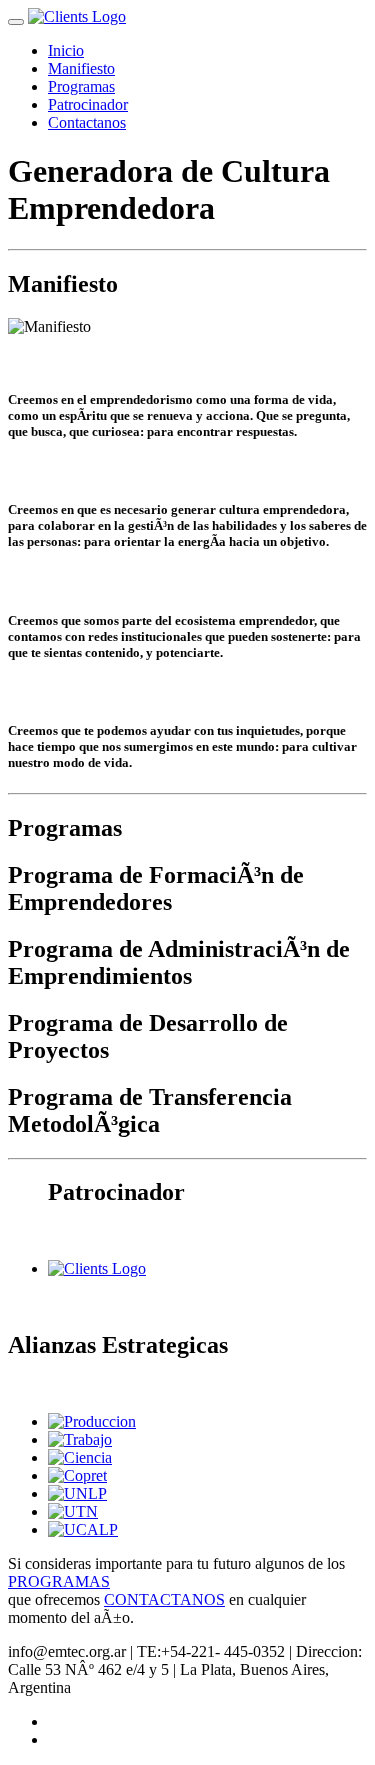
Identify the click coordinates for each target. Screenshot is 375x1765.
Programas (81, 86)
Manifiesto (81, 68)
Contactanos (87, 122)
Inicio (66, 50)
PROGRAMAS (59, 1581)
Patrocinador (88, 104)
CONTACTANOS (164, 1599)
